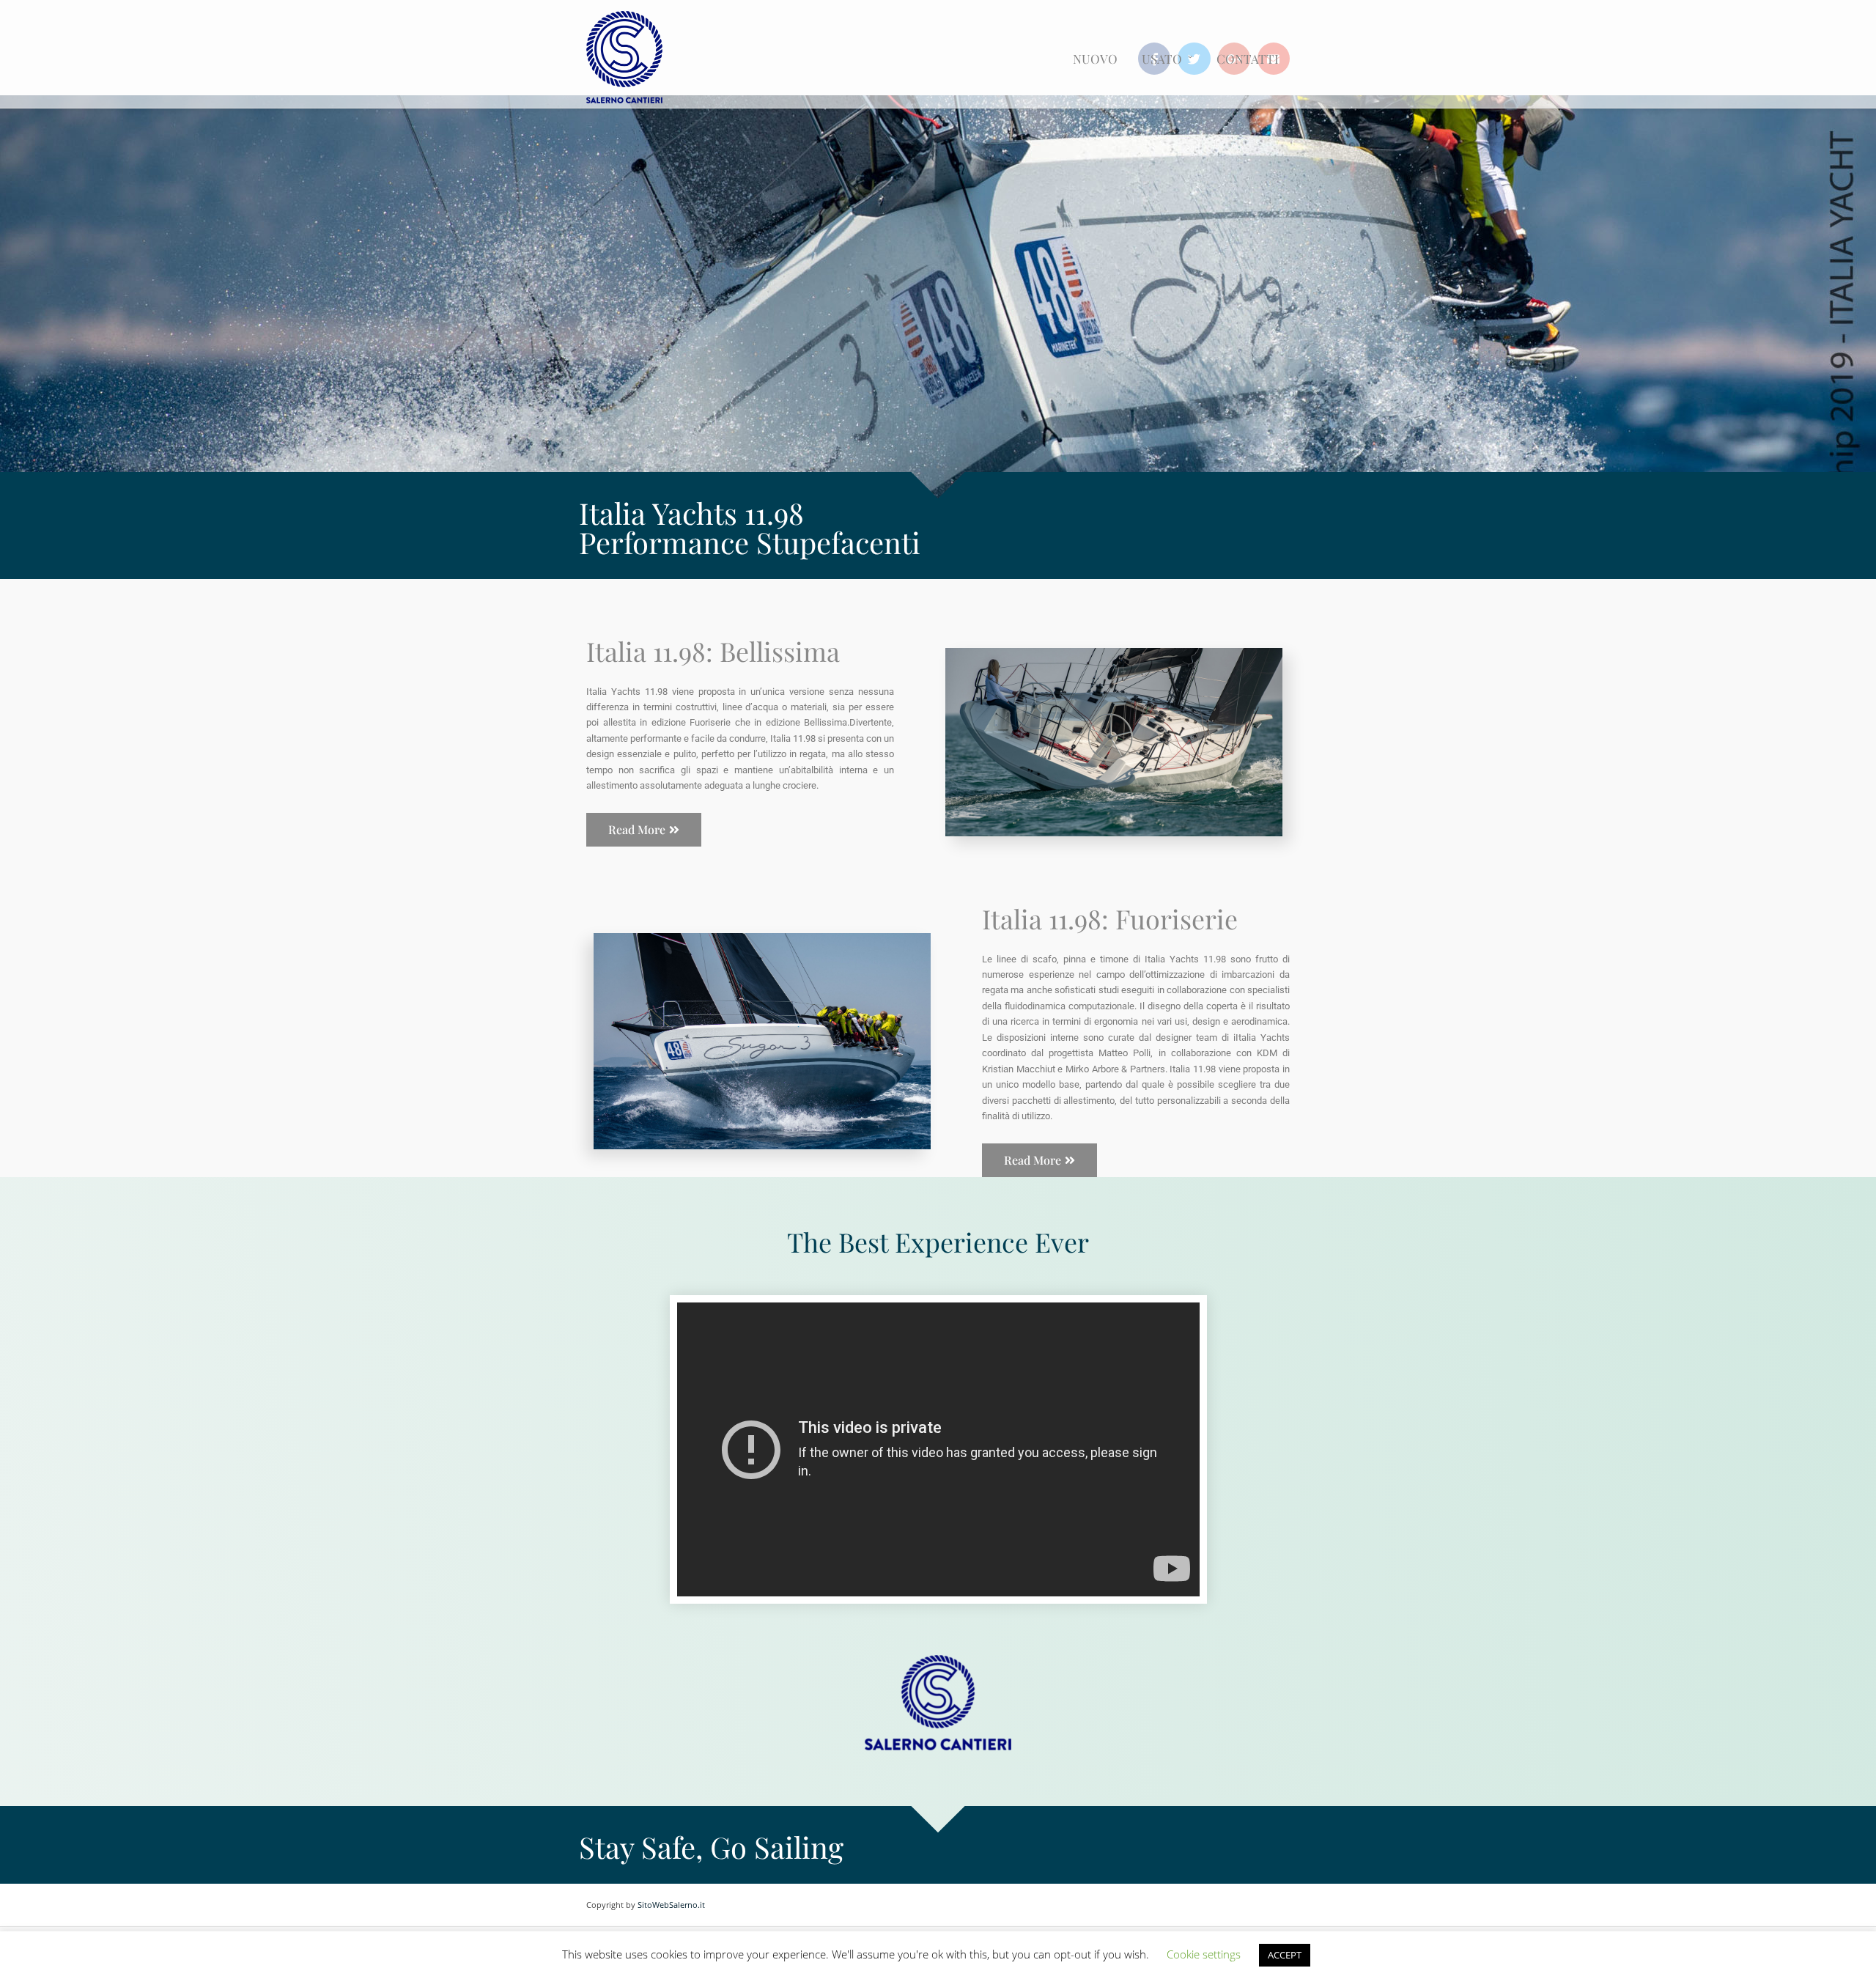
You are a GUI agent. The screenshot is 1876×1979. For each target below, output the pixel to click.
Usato (1162, 59)
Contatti (1248, 59)
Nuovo (1095, 59)
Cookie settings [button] (1204, 1954)
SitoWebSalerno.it (671, 1905)
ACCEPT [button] (1285, 1955)
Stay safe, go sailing (711, 1847)
